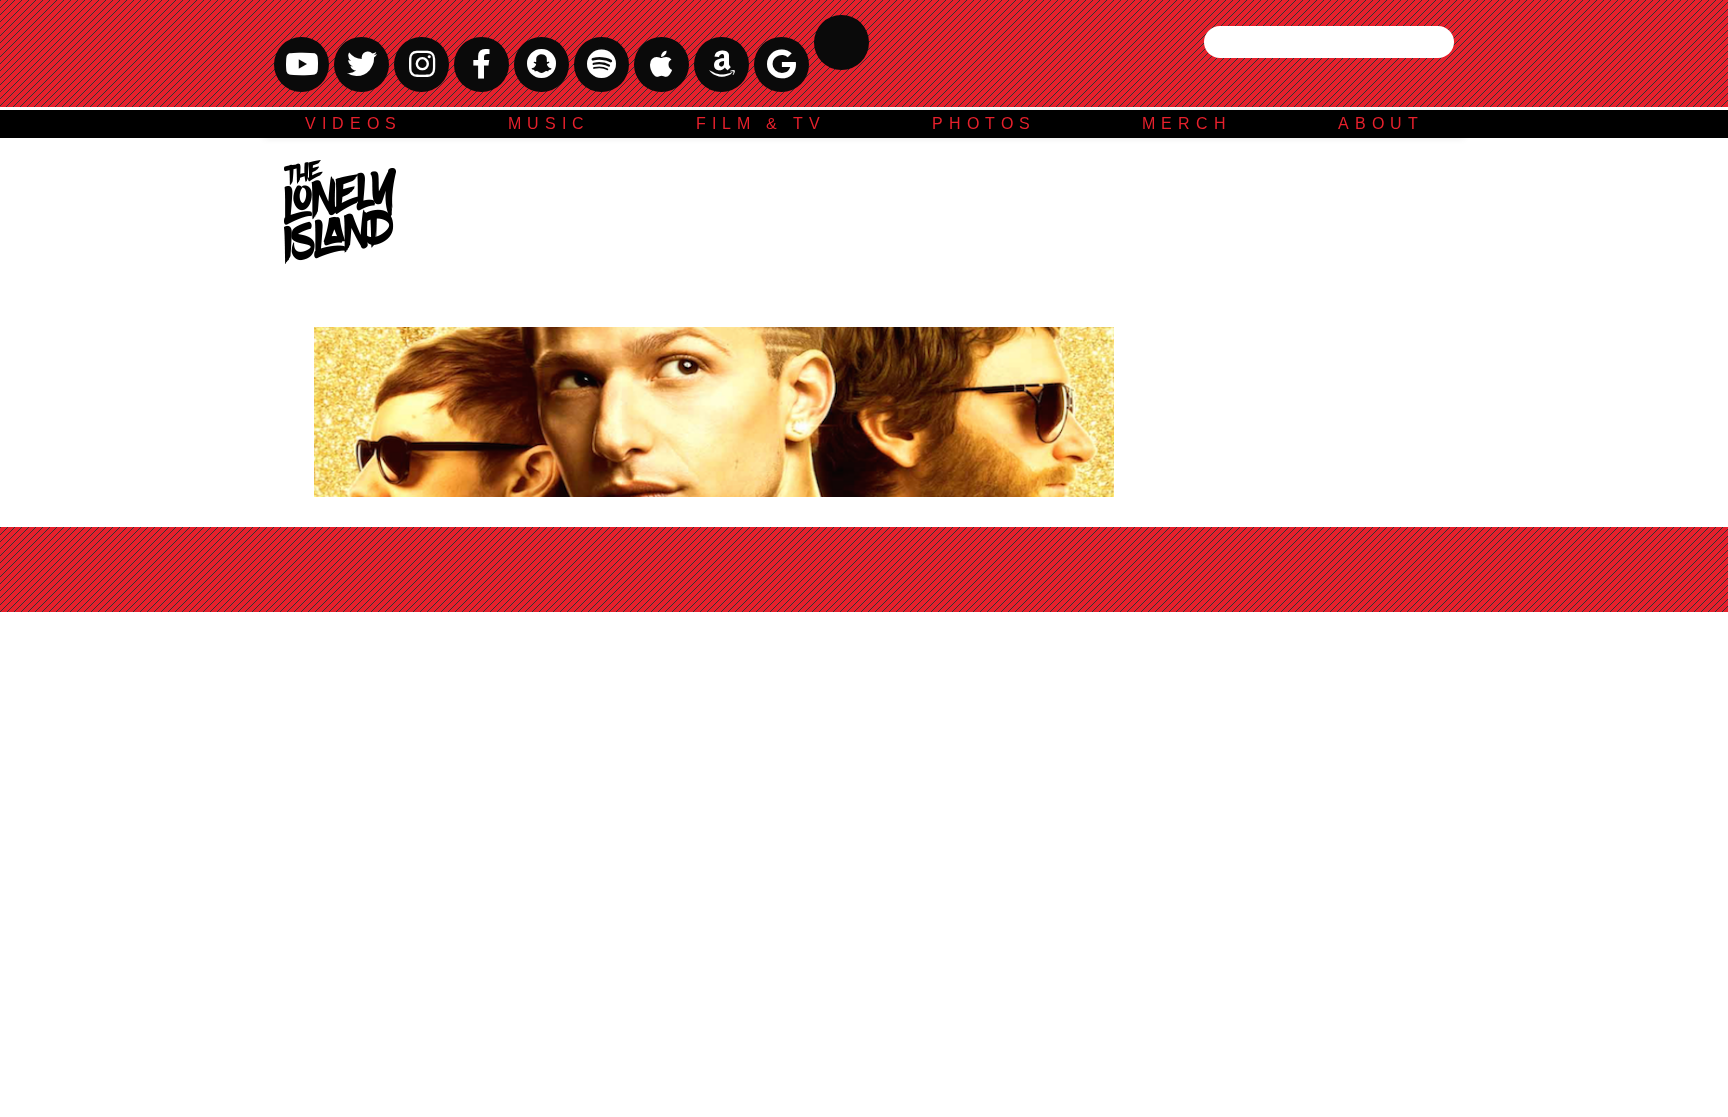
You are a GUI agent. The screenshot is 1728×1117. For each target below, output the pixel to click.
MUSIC (549, 123)
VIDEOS (353, 123)
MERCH (1187, 123)
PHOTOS (984, 123)
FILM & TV (761, 123)
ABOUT (1381, 123)
